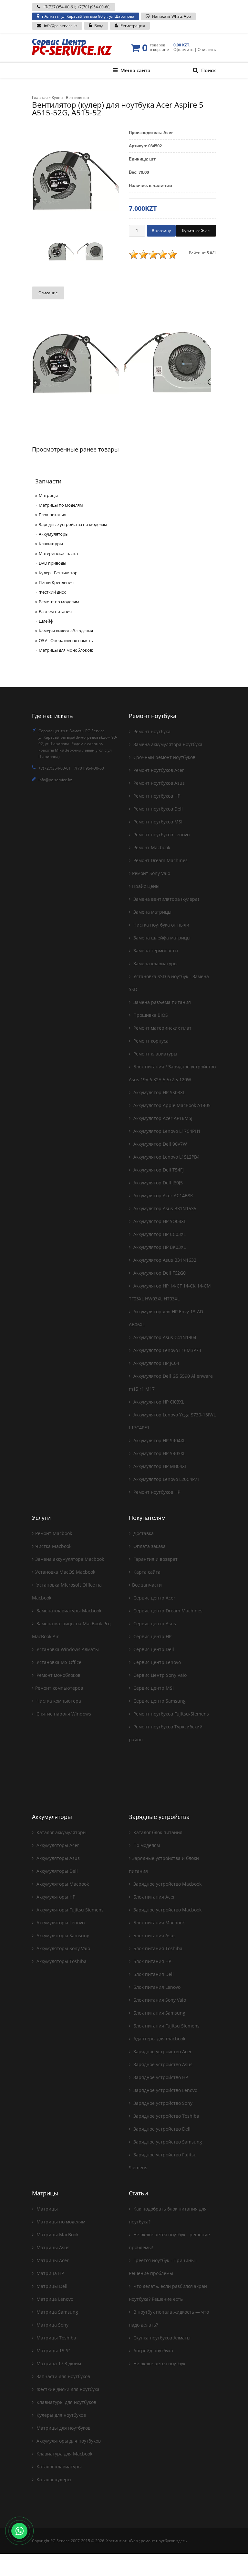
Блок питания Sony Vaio (159, 2000)
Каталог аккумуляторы (61, 1832)
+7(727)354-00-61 (59, 7)
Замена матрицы (152, 912)
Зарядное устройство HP (160, 2077)
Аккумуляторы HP (55, 1897)
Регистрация (133, 26)
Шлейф (46, 621)
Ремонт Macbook (151, 847)
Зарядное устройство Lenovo (165, 2090)
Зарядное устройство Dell (161, 2129)
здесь (182, 2541)
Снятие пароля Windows (63, 1714)
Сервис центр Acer (154, 1598)
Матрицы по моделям (61, 505)
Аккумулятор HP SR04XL (159, 1440)
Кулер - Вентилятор (58, 573)
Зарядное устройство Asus (162, 2064)
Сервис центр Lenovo (156, 1662)
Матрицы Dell (51, 2286)
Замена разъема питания (161, 1002)
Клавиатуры (51, 544)
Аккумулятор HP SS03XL (159, 1092)
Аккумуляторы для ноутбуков (68, 2441)
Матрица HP (50, 2273)
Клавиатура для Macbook (64, 2454)
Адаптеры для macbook (159, 2039)
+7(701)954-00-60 (93, 7)
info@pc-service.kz (61, 26)
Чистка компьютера (58, 1701)
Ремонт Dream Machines (160, 860)
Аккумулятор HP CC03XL (159, 1234)
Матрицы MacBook (57, 2235)
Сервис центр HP (152, 1636)
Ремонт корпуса (150, 1041)
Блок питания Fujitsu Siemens (166, 2026)
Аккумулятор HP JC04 (156, 1363)
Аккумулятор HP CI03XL (158, 1402)
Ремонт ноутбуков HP (156, 796)
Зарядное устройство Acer (162, 2051)
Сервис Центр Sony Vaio (159, 1675)
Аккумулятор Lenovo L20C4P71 (166, 1479)
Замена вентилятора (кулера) (165, 899)
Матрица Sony (52, 2325)
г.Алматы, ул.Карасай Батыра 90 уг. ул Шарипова (88, 16)
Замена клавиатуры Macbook (68, 1611)
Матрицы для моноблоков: (66, 650)
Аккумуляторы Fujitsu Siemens (69, 1910)
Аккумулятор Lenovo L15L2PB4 (166, 1157)
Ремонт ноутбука (151, 731)
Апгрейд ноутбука (153, 2351)
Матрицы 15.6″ (53, 2351)
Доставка (143, 1533)
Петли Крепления (56, 582)
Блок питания (52, 515)
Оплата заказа (149, 1546)
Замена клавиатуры (155, 963)
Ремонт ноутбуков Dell (157, 809)
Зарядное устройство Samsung (167, 2142)
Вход (99, 26)
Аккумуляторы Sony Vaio (63, 1948)
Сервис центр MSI (153, 1688)
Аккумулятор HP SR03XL (159, 1453)
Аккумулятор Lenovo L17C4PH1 (166, 1131)
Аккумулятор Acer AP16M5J (162, 1118)
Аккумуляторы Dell (57, 1871)
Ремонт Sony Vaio (151, 873)
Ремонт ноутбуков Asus (158, 783)
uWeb (133, 2541)
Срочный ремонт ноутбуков (164, 757)
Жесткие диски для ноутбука (67, 2389)
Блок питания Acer (154, 1897)
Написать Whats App (171, 16)
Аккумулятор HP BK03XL (159, 1247)
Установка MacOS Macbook (65, 1572)
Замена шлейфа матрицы (161, 938)
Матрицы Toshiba (56, 2338)
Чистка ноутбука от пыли (161, 925)
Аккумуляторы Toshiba (61, 1961)
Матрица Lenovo (54, 2299)
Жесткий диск (52, 592)
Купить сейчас (196, 231)
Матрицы (48, 495)
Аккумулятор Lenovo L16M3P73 (167, 1350)
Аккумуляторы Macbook (62, 1884)
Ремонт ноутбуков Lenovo (161, 835)
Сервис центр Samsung (159, 1701)
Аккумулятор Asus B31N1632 (164, 1260)
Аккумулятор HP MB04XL (160, 1466)
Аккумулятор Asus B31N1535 (164, 1208)
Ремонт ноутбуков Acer (158, 770)
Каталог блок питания (157, 1832)
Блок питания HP (152, 1961)
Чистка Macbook (53, 1546)
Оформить (183, 49)
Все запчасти (147, 1585)
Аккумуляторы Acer (57, 1845)
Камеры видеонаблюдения (66, 631)
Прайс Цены (146, 886)
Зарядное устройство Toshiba (166, 2116)
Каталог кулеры (53, 2479)
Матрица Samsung (57, 2312)
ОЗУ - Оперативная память (66, 640)
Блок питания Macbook (158, 1923)
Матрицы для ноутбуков (63, 2428)
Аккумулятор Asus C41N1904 (164, 1337)
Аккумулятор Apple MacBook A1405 (171, 1105)
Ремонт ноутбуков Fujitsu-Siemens (170, 1714)
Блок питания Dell (153, 1974)
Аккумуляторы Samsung (62, 1935)
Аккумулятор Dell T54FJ (158, 1170)
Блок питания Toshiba (157, 1948)
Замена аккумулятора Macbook (70, 1559)
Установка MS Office (58, 1662)
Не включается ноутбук (159, 2363)
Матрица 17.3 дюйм (58, 2363)
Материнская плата (58, 553)
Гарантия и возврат (155, 1559)
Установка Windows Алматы (67, 1649)
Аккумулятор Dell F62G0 (159, 1273)
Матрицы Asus (52, 2247)
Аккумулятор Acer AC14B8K (163, 1196)
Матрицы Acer (52, 2260)
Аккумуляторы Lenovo (60, 1923)
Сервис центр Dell (153, 1649)
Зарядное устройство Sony (162, 2103)
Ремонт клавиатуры (155, 1054)
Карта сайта (146, 1572)
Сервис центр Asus (154, 1623)
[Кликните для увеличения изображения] (76, 179)
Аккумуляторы (54, 534)
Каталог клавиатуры (58, 2467)
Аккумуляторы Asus (57, 1858)
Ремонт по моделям (59, 602)
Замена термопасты (155, 951)
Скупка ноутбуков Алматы (161, 2338)
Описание (48, 293)
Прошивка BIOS (150, 1015)
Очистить (207, 49)
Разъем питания (55, 611)
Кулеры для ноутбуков (61, 2415)
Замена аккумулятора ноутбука (167, 744)
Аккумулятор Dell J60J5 (157, 1183)
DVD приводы (52, 563)
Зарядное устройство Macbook (167, 1884)
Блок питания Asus (154, 1935)
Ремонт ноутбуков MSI (157, 822)
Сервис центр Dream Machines (167, 1611)
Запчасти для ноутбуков (63, 2376)
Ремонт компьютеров (59, 1688)
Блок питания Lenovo (156, 1987)
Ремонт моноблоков (58, 1675)
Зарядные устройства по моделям (73, 524)
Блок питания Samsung (159, 2013)
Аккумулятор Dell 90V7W (160, 1144)
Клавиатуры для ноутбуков (66, 2402)
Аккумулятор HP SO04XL (159, 1221)
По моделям (146, 1845)
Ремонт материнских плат (162, 1028)
